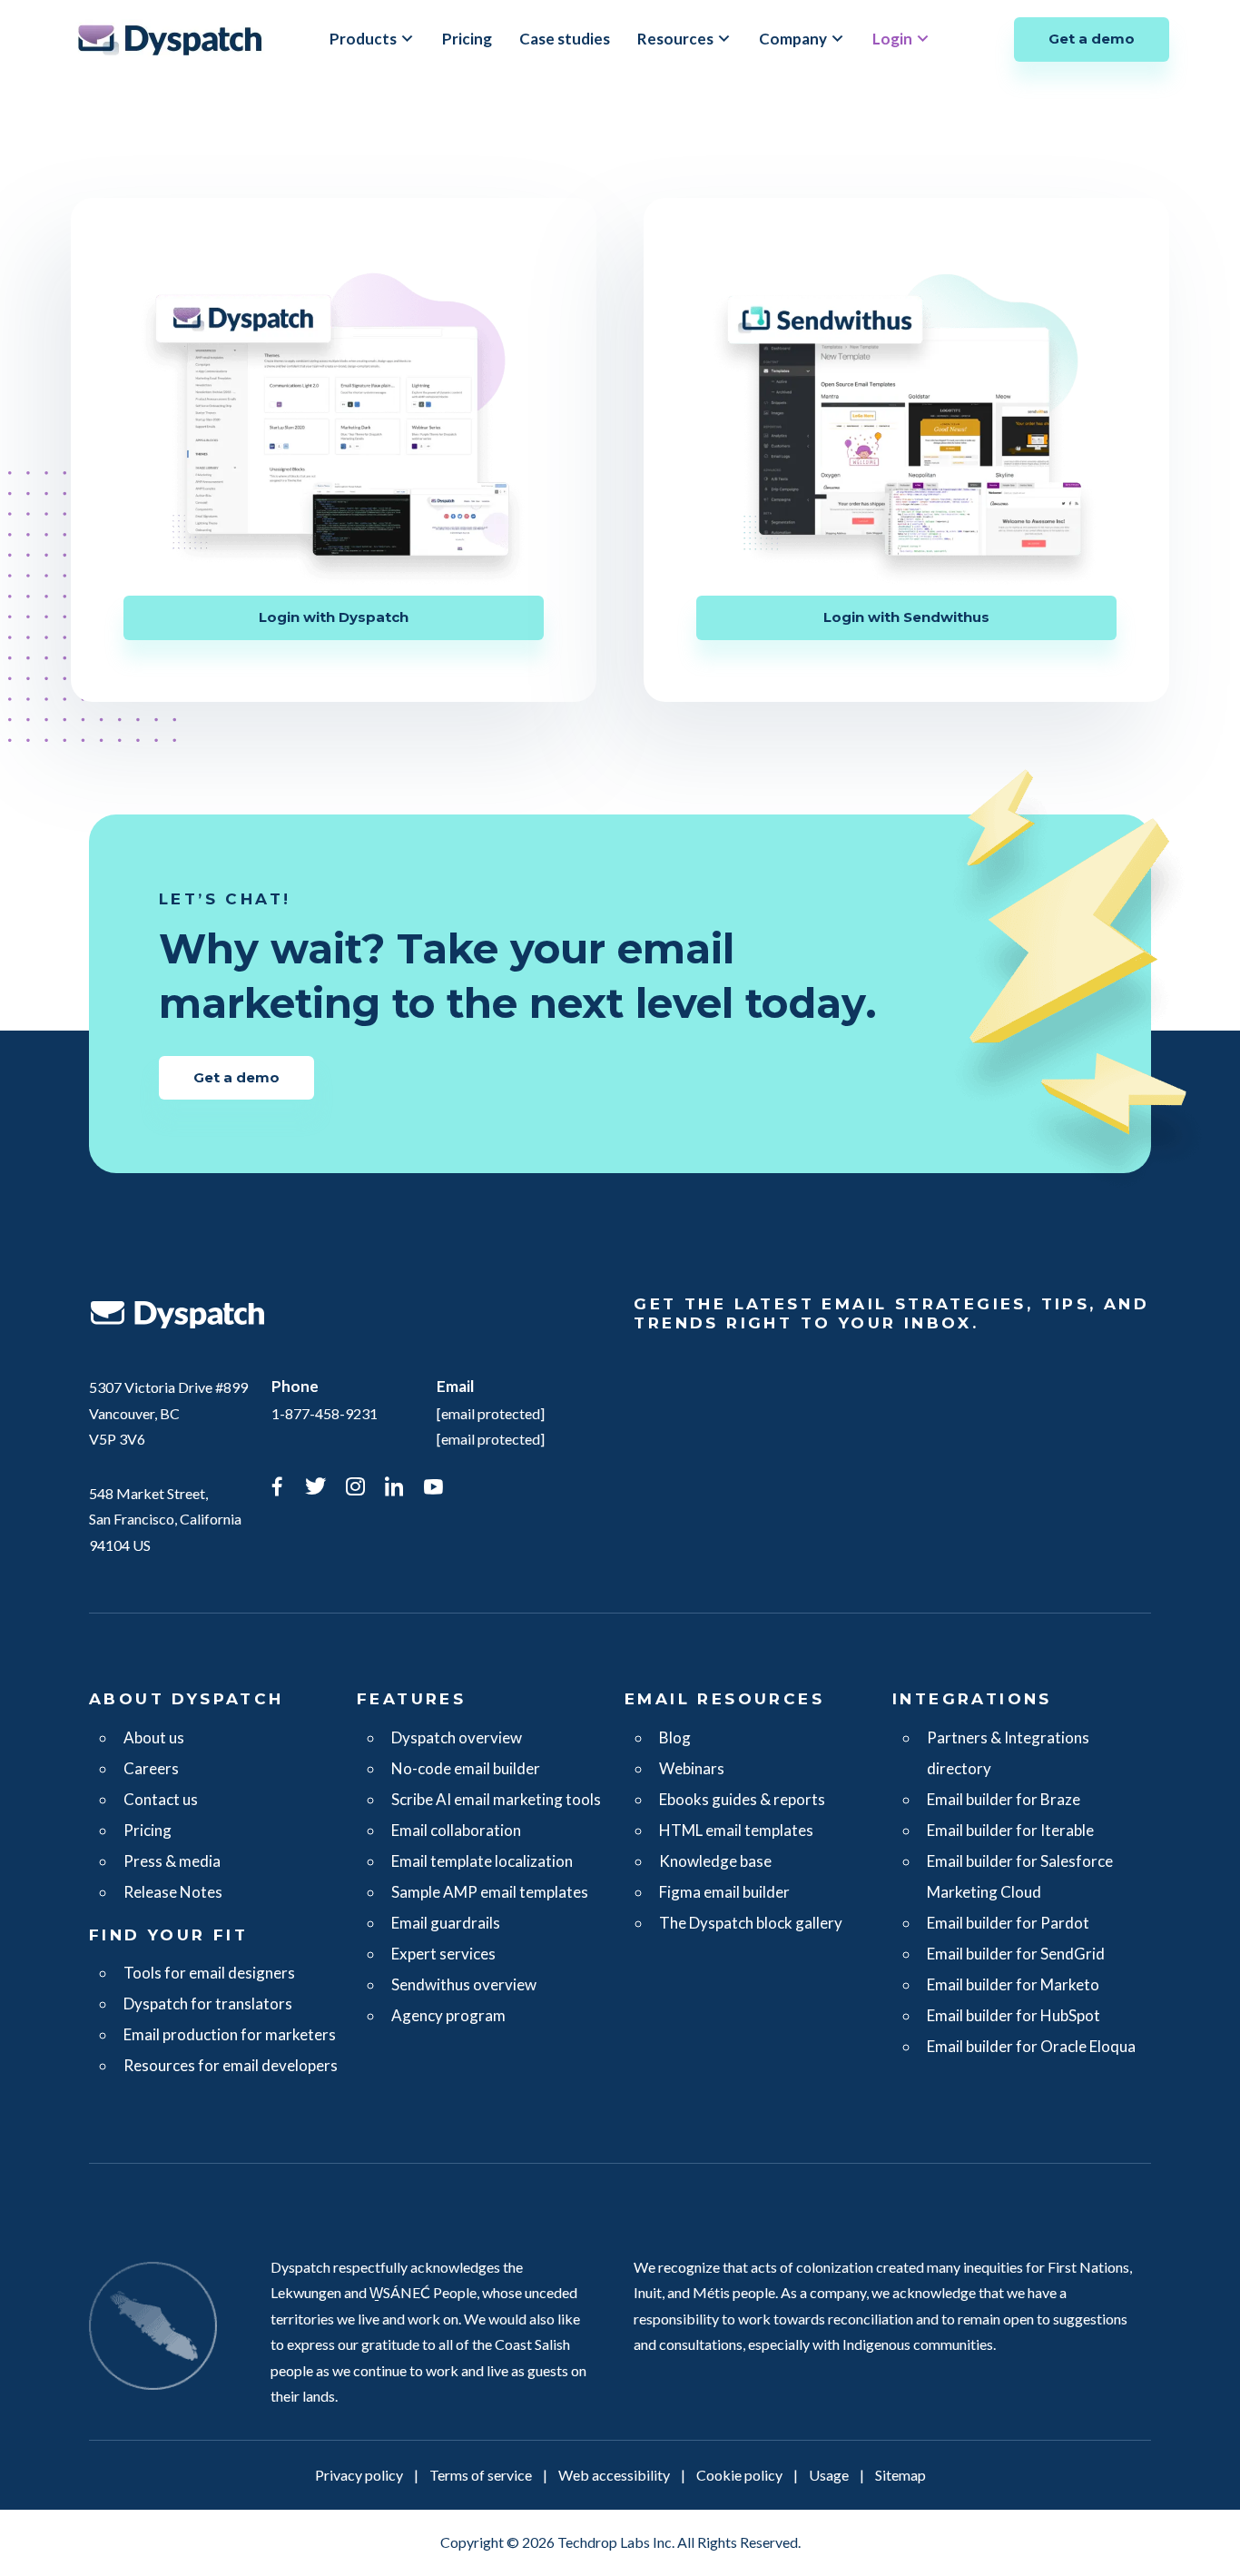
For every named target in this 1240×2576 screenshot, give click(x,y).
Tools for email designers (209, 1973)
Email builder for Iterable (1010, 1830)
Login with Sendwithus (906, 617)
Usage (829, 2475)
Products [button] (363, 39)
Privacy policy (359, 2475)
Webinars (692, 1768)
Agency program (448, 2015)
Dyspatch (170, 39)
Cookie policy (739, 2475)
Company (793, 39)
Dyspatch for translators (208, 2004)
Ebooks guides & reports (742, 1799)
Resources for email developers (231, 2065)
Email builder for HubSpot (1014, 2015)
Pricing (467, 39)
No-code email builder (466, 1768)
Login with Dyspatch (334, 617)
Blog (675, 1737)
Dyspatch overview (457, 1737)
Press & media (172, 1861)
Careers (151, 1768)
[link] (277, 1489)
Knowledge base (715, 1861)
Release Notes (173, 1892)
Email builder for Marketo (1013, 1984)
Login (892, 39)
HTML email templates (736, 1830)
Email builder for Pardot (1008, 1923)
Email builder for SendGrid (1016, 1954)
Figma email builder (724, 1892)
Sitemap (900, 2475)
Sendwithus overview (464, 1984)
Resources (675, 39)
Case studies (565, 39)
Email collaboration (456, 1830)
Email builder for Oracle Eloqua (1031, 2046)
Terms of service (481, 2475)
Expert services (443, 1954)
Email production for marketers (230, 2034)
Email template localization (482, 1861)
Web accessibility (614, 2475)
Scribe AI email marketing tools (496, 1799)
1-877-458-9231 (325, 1413)
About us (154, 1737)
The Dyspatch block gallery (751, 1923)
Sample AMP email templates (490, 1892)
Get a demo (1092, 39)
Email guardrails (446, 1923)
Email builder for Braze (1004, 1799)
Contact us (161, 1799)
